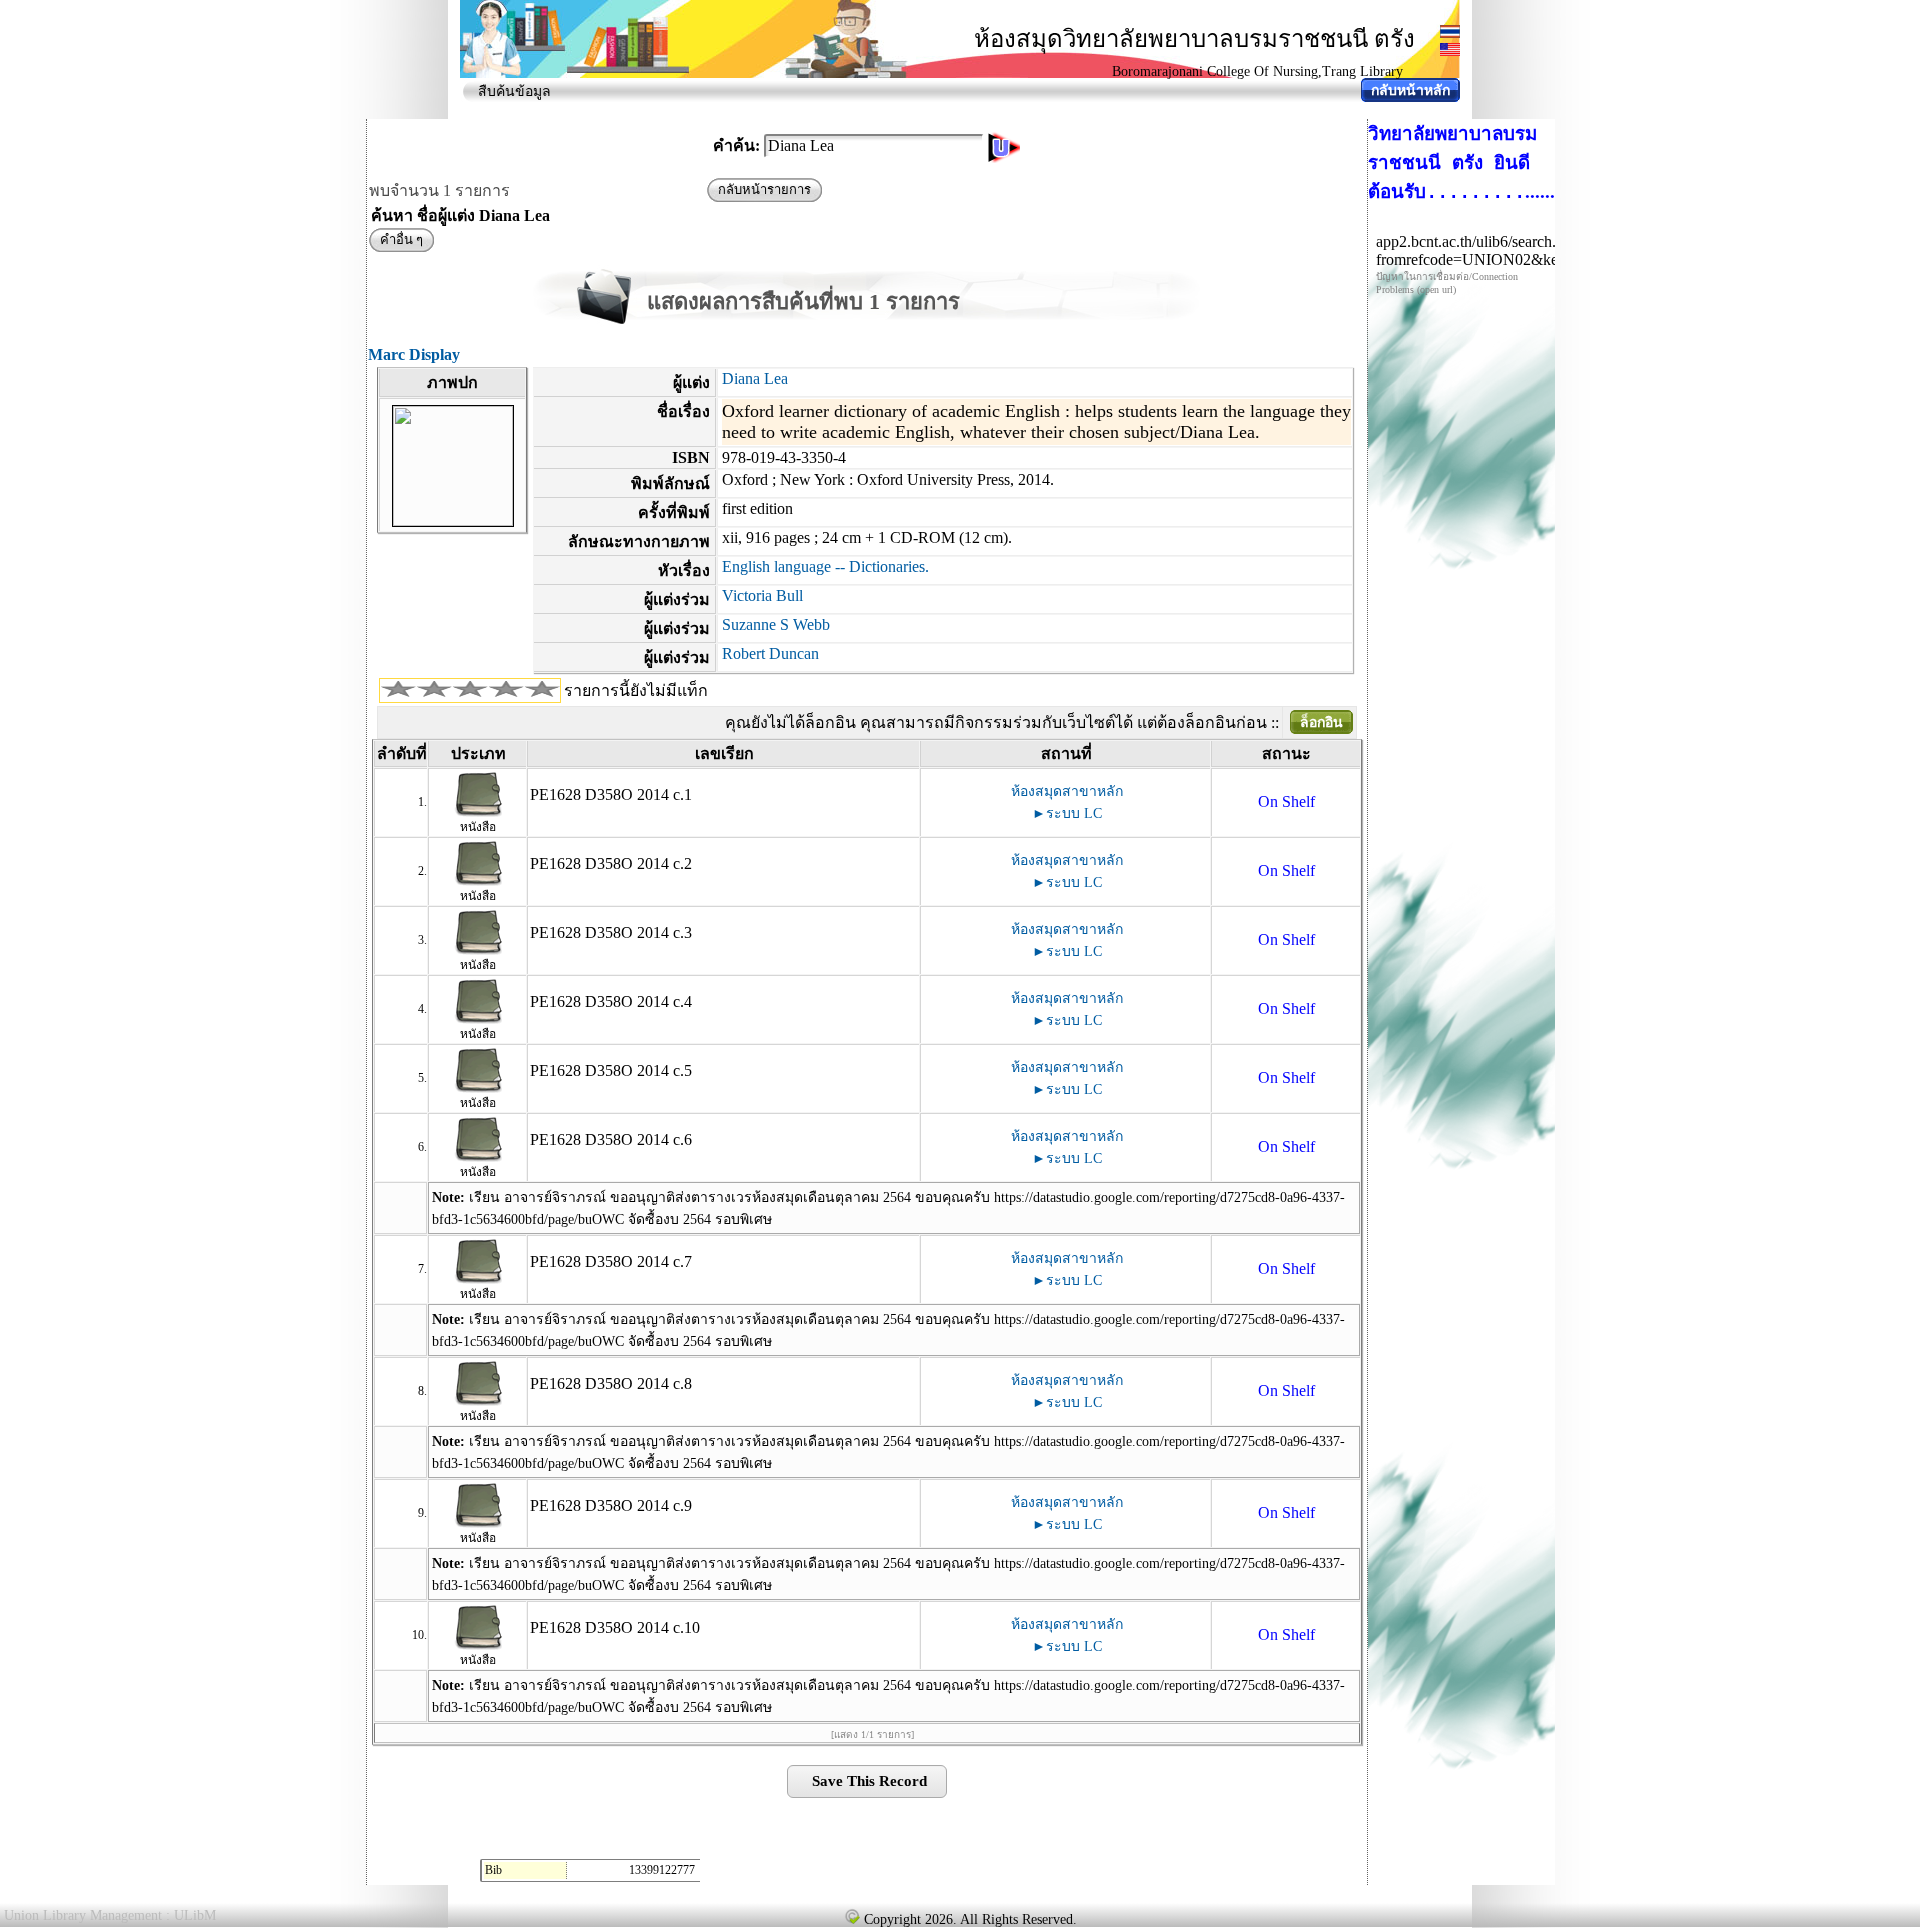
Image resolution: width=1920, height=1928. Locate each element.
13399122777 (662, 1870)
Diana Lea (755, 378)
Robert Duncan (770, 653)
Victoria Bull (762, 595)
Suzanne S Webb (776, 624)
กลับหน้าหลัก (1410, 90)
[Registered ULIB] (852, 1916)
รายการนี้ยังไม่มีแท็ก (636, 690)
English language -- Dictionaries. (825, 566)
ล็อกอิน (1321, 722)
